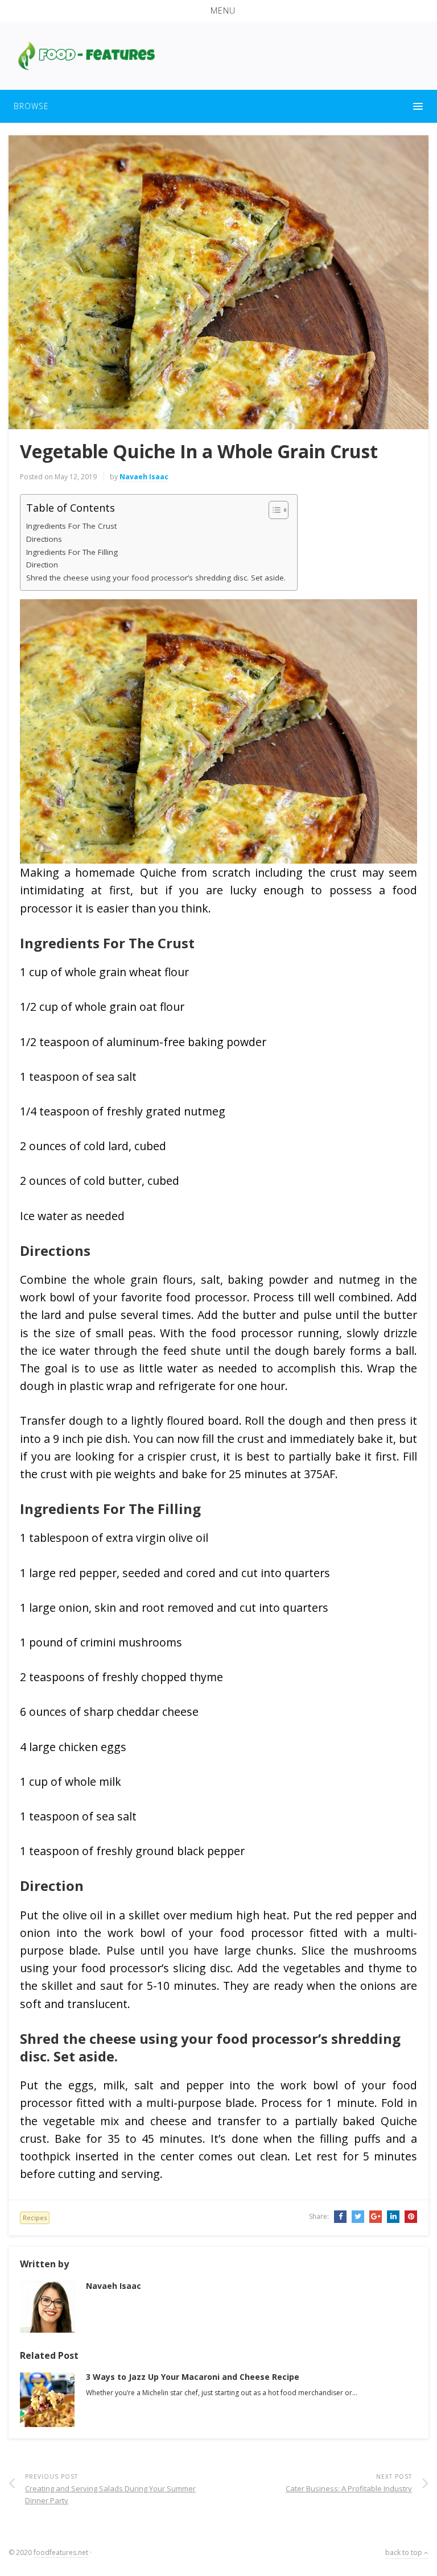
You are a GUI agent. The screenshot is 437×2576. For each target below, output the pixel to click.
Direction (42, 565)
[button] (218, 11)
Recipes (35, 2218)
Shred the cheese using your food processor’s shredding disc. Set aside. (156, 578)
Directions (44, 539)
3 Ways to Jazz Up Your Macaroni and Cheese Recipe (193, 2377)
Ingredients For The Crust (71, 526)
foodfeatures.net (61, 2552)
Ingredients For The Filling (72, 552)
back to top (405, 2552)
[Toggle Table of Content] (273, 510)
